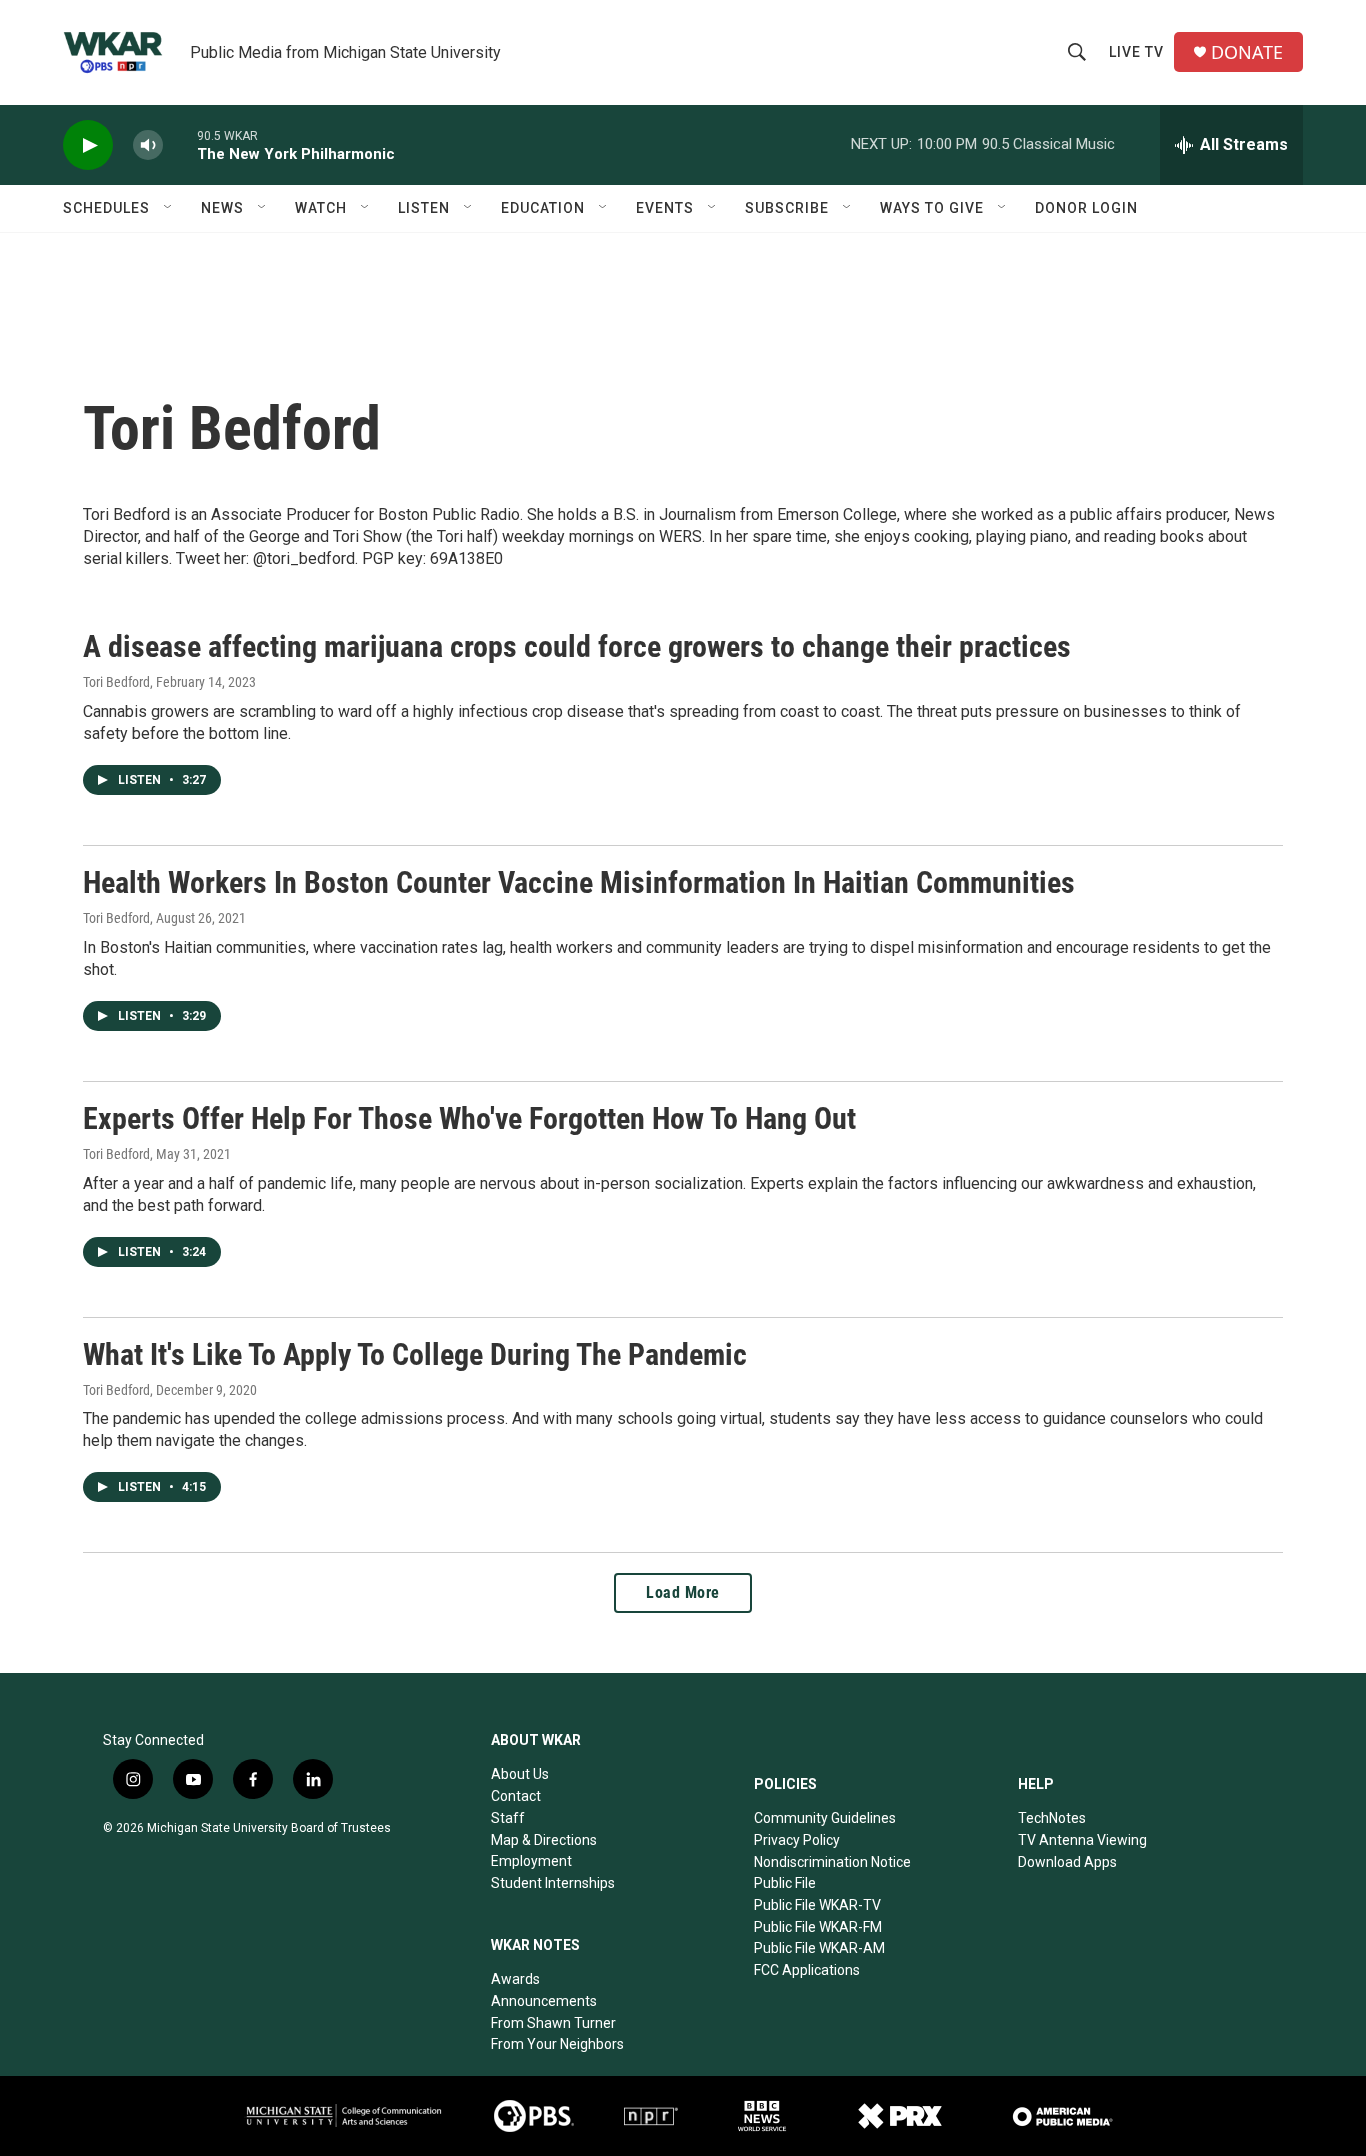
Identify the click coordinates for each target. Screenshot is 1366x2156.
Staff (508, 1818)
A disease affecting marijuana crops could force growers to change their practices (577, 646)
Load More (683, 1592)
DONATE (1247, 52)
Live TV (1136, 52)
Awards (515, 1979)
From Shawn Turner (553, 2023)
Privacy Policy (797, 1840)
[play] (88, 145)
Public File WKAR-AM (819, 1948)
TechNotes (1052, 1818)
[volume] (148, 145)
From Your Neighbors (557, 2044)
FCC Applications (807, 1970)
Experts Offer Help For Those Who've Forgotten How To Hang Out (469, 1118)
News (222, 208)
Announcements (544, 2001)
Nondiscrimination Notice (832, 1862)
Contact (516, 1796)
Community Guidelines (825, 1818)
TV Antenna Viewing (1082, 1840)
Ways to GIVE (932, 208)
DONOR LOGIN (1086, 208)
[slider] (180, 144)
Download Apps (1067, 1862)
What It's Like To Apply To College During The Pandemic (415, 1354)
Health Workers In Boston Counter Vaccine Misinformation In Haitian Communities (579, 882)
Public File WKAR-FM (818, 1927)
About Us (520, 1774)
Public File (785, 1883)
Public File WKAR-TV (817, 1905)
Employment (531, 1861)
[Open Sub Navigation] (169, 208)
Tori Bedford (116, 682)
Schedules (106, 208)
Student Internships (553, 1883)
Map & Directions (544, 1840)
